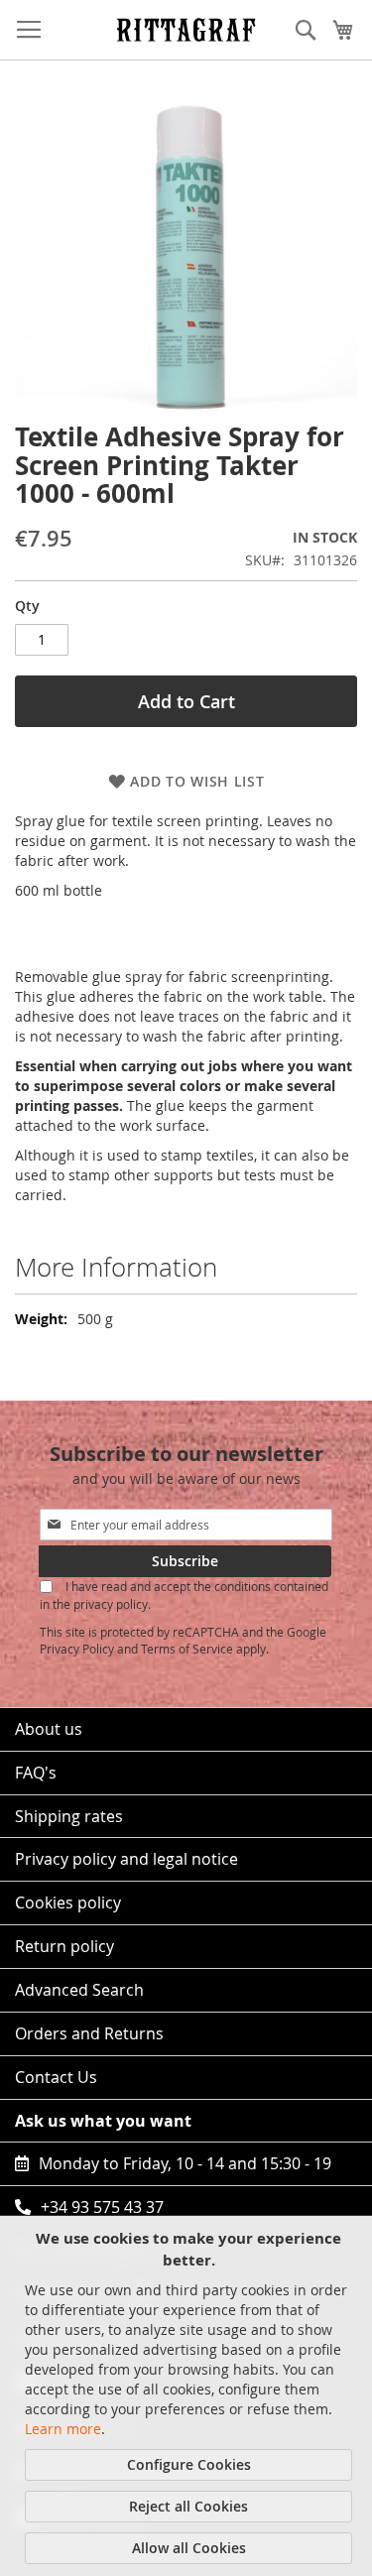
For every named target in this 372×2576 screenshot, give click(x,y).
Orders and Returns (89, 2033)
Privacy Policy (77, 1649)
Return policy (64, 1946)
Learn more (63, 2429)
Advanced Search (79, 1990)
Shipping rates (69, 1816)
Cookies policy (68, 1902)
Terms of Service (187, 1649)
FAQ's (36, 1773)
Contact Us (56, 2077)
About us (49, 1729)
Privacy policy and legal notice (126, 1859)
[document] (188, 2396)
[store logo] (186, 30)
